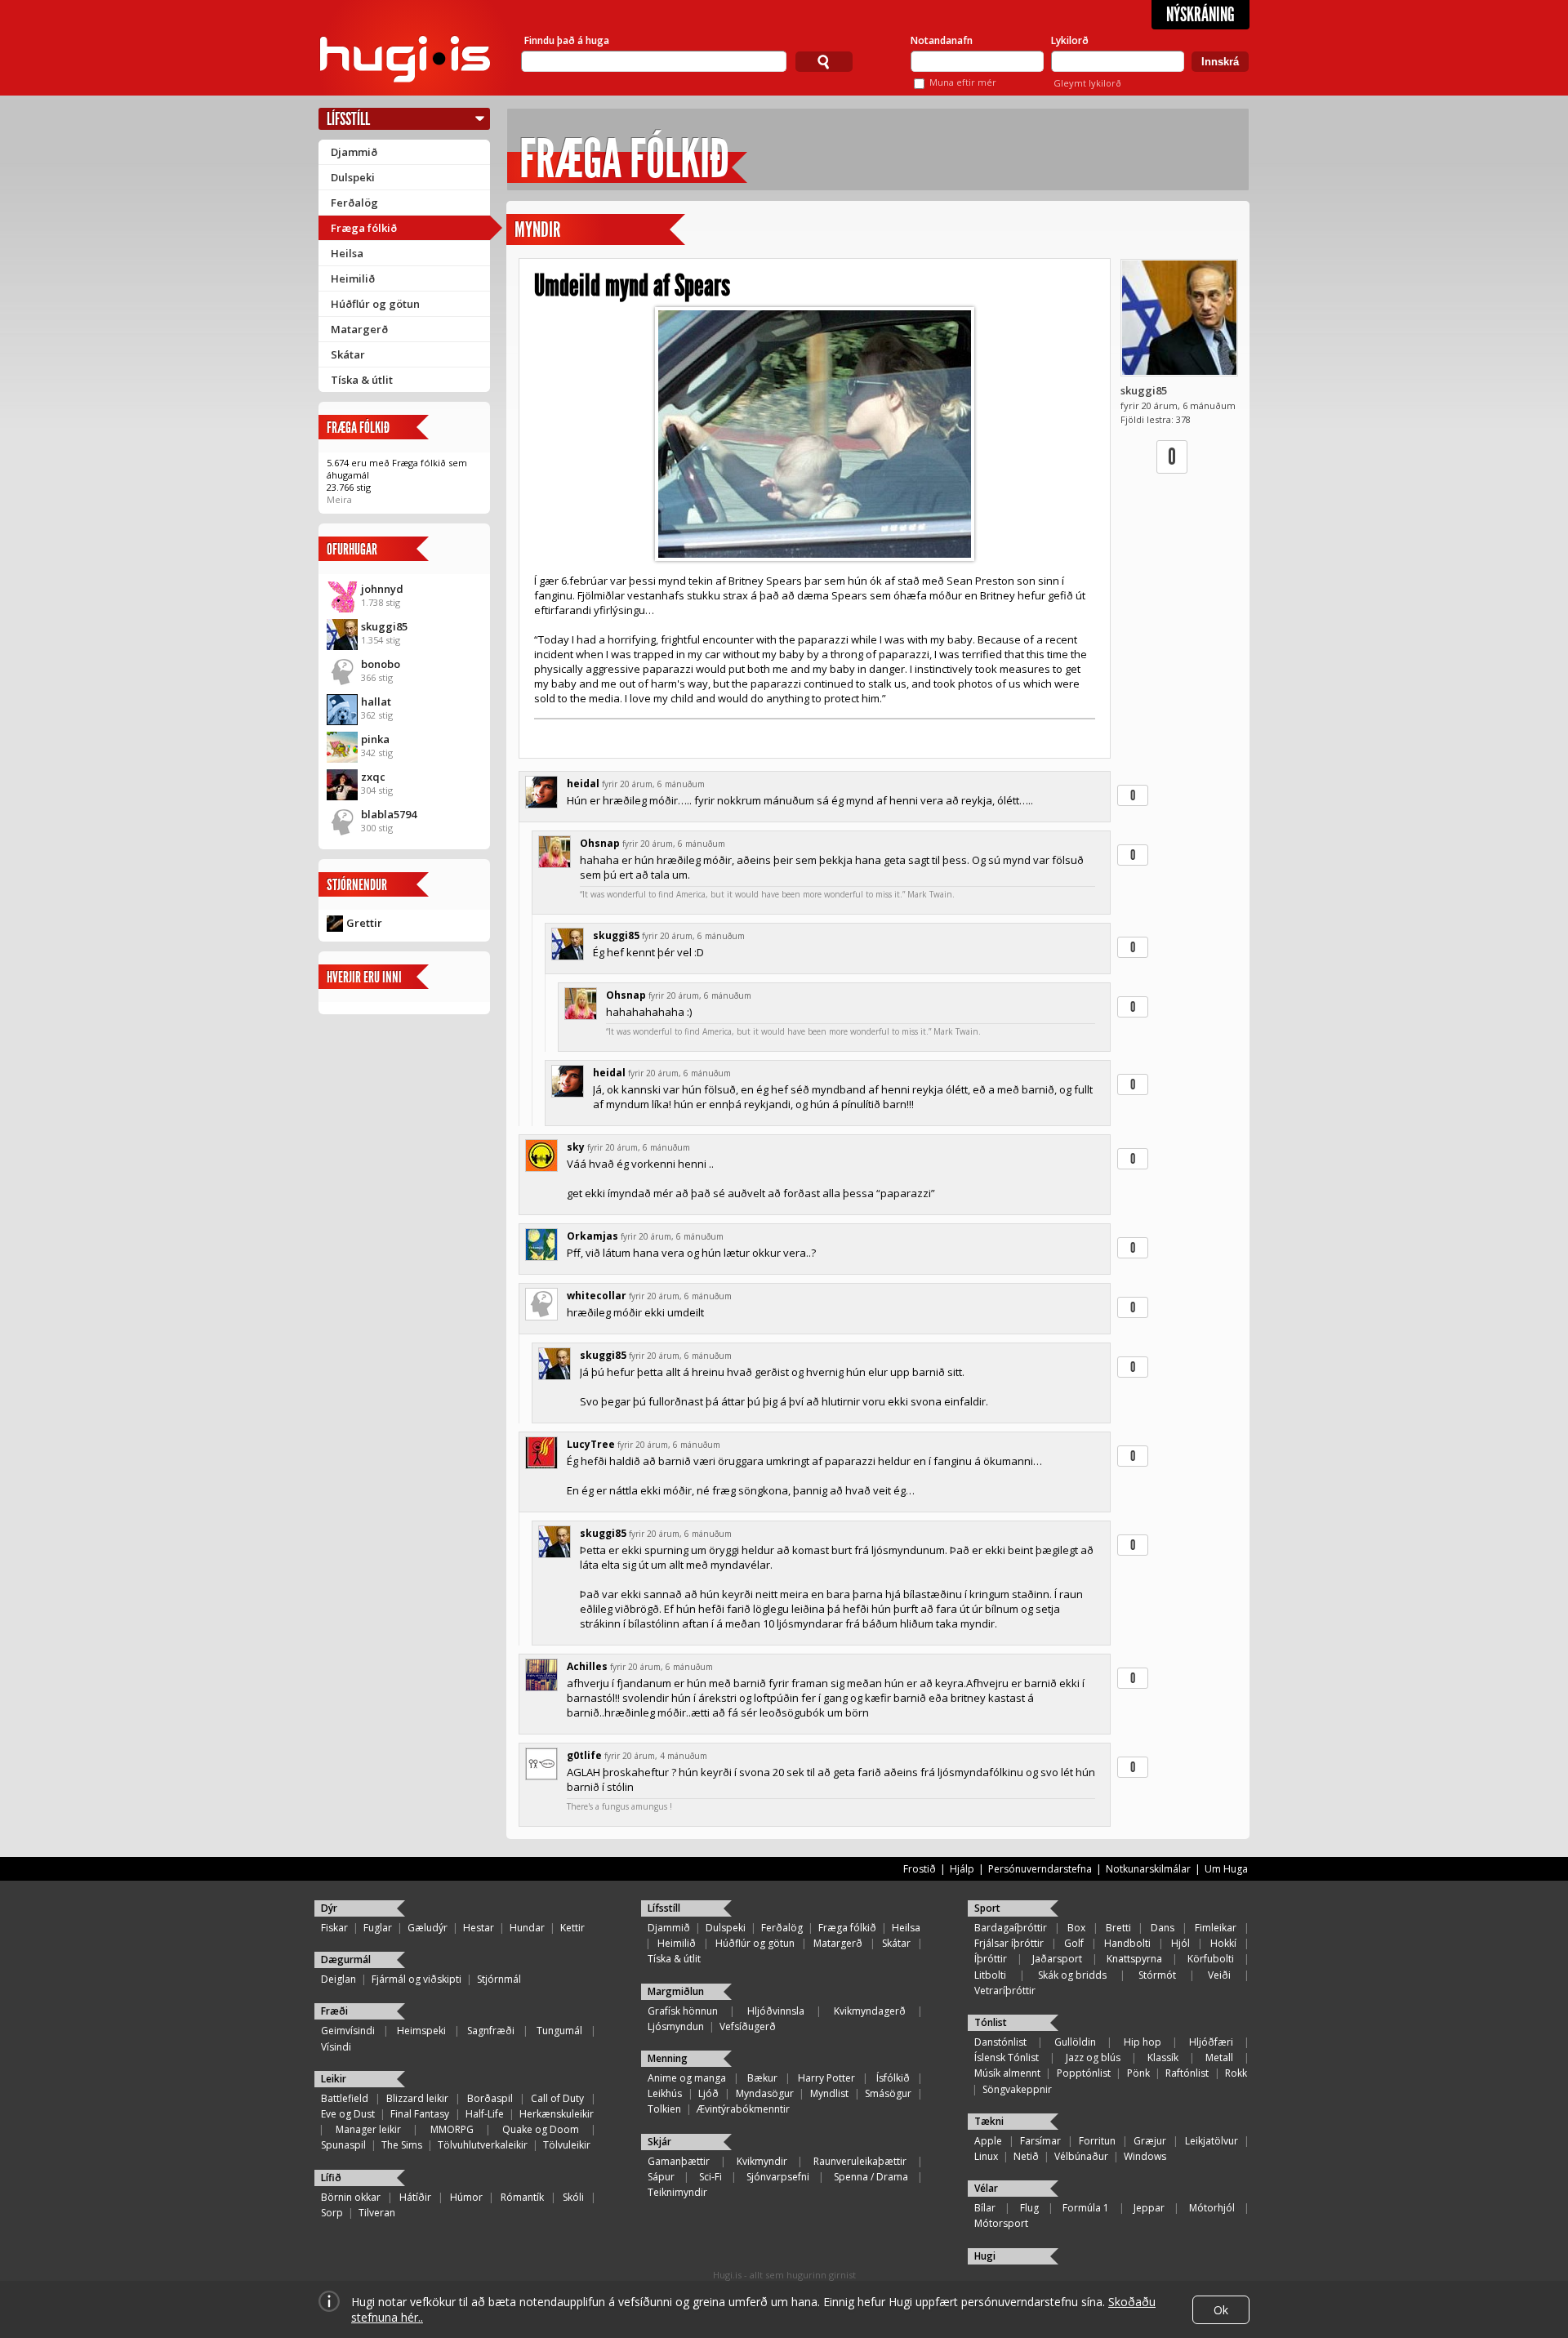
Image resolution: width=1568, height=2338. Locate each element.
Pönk (1138, 2073)
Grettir (364, 923)
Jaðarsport (1057, 1959)
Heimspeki (421, 2031)
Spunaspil (343, 2145)
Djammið (354, 152)
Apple (988, 2141)
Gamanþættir (679, 2161)
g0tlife (584, 1755)
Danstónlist (1000, 2042)
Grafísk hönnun (683, 2011)
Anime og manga (687, 2078)
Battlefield (345, 2098)
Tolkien (664, 2109)
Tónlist (991, 2022)
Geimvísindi (348, 2031)
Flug (1029, 2208)
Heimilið (353, 278)
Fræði (334, 2011)
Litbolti (990, 1975)
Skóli (573, 2197)
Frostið (920, 1869)
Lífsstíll (348, 119)
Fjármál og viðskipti (416, 1979)
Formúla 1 (1086, 2208)
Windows (1145, 2156)
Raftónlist (1187, 2073)
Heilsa (347, 253)
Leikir (334, 2079)
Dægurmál (346, 1959)
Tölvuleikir (567, 2145)
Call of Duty (557, 2098)
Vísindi (336, 2047)
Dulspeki (353, 177)
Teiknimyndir (677, 2192)
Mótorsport (1001, 2223)
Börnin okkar (351, 2197)
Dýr (329, 1908)
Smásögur (888, 2093)
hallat (376, 701)
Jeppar (1149, 2208)
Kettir (572, 1928)
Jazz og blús (1093, 2057)
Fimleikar (1216, 1928)
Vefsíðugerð (748, 2026)
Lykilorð (1070, 40)
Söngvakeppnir (1017, 2089)
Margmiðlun (676, 1991)
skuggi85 (384, 626)
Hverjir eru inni (364, 977)
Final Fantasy (420, 2114)
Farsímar (1040, 2141)
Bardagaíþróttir (1011, 1928)
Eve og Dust (348, 2114)
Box (1076, 1928)
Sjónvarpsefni (778, 2177)
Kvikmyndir (762, 2161)
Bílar (985, 2208)
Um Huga (1226, 1869)
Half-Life (485, 2114)
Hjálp (962, 1869)
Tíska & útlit (362, 380)
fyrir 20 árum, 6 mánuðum (653, 784)
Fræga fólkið (364, 228)
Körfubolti (1211, 1959)
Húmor (466, 2197)
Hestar (479, 1928)
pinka (375, 739)
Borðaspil (490, 2098)
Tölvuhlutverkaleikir (483, 2145)
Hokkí (1223, 1943)
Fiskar (334, 1928)
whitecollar (597, 1296)
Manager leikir (368, 2129)
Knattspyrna (1134, 1959)
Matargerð (359, 329)
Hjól (1180, 1943)
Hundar (527, 1928)
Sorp (332, 2213)
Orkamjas (592, 1236)
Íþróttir (991, 1959)
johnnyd (382, 589)
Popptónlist (1084, 2073)
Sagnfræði (491, 2031)
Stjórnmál (499, 1979)
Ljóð (708, 2093)
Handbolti (1127, 1943)
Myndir (537, 230)
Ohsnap (600, 843)
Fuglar (378, 1928)
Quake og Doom (541, 2129)
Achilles (587, 1666)
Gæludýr (428, 1928)
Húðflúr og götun (375, 304)
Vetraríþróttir (1005, 1991)
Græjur (1150, 2141)
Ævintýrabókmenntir (743, 2109)
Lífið (331, 2178)
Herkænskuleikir (557, 2114)
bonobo (381, 664)
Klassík (1163, 2057)
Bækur (762, 2078)
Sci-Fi (710, 2177)
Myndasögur (765, 2093)
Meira (339, 499)
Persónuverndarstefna (1040, 1869)
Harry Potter (826, 2078)
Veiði (1219, 1975)
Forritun (1097, 2141)
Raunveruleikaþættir (860, 2161)
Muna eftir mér (963, 82)
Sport (987, 1908)
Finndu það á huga (567, 40)
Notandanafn (942, 40)
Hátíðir (415, 2197)
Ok (1221, 2310)
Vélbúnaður (1081, 2156)
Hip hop (1143, 2042)
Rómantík (522, 2197)
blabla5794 (389, 814)
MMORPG (452, 2129)
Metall (1219, 2057)
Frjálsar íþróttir (1009, 1943)
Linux (986, 2156)
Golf (1074, 1943)
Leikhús (665, 2093)
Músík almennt (1007, 2073)
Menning (668, 2058)
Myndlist (829, 2093)
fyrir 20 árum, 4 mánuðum (656, 1756)
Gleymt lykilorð (1087, 83)
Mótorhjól (1212, 2208)
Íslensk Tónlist (1007, 2057)
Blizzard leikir (417, 2098)
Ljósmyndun (676, 2026)
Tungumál (559, 2031)
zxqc (373, 777)
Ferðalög (354, 203)
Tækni (989, 2121)
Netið (1026, 2156)
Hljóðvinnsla (776, 2011)
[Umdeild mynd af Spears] (815, 434)
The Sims (402, 2145)
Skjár (659, 2142)
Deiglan (339, 1979)
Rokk (1236, 2073)
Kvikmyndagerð (870, 2011)
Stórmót (1157, 1975)
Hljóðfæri (1211, 2042)
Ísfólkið (893, 2078)
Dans (1163, 1928)
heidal (583, 784)
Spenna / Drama (871, 2177)
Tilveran (377, 2213)
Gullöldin (1075, 2042)
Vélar (986, 2188)
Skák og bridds (1072, 1975)
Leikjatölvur (1212, 2141)
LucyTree (591, 1444)
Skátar (348, 354)
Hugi (985, 2256)
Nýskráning (1200, 15)
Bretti (1118, 1928)
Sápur (661, 2177)
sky (576, 1147)
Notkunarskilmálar (1148, 1869)
